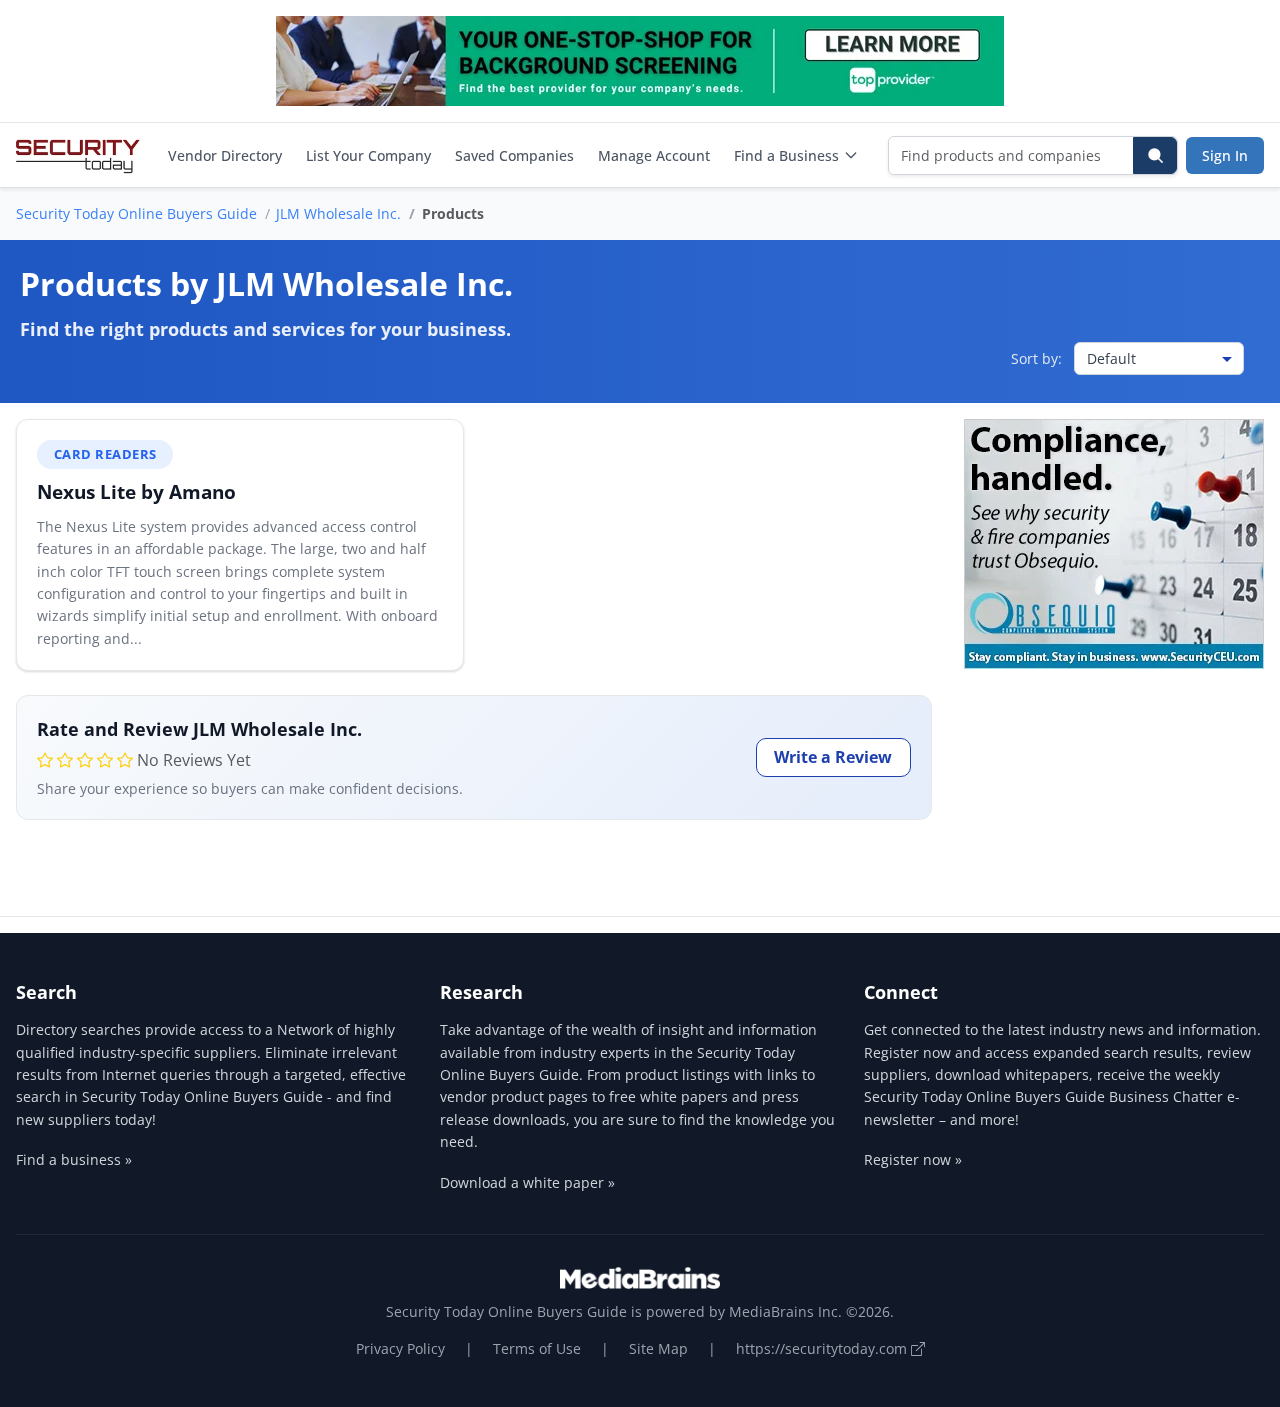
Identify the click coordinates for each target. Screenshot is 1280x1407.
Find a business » (74, 1159)
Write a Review (833, 757)
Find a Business (786, 155)
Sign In (1225, 155)
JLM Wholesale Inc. (338, 213)
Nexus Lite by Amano (136, 491)
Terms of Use (537, 1348)
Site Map (658, 1348)
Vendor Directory (225, 155)
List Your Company (368, 155)
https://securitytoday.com (823, 1348)
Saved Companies (514, 155)
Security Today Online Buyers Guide (136, 213)
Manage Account (654, 155)
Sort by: (1036, 358)
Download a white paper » (527, 1182)
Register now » (913, 1159)
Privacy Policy (400, 1348)
